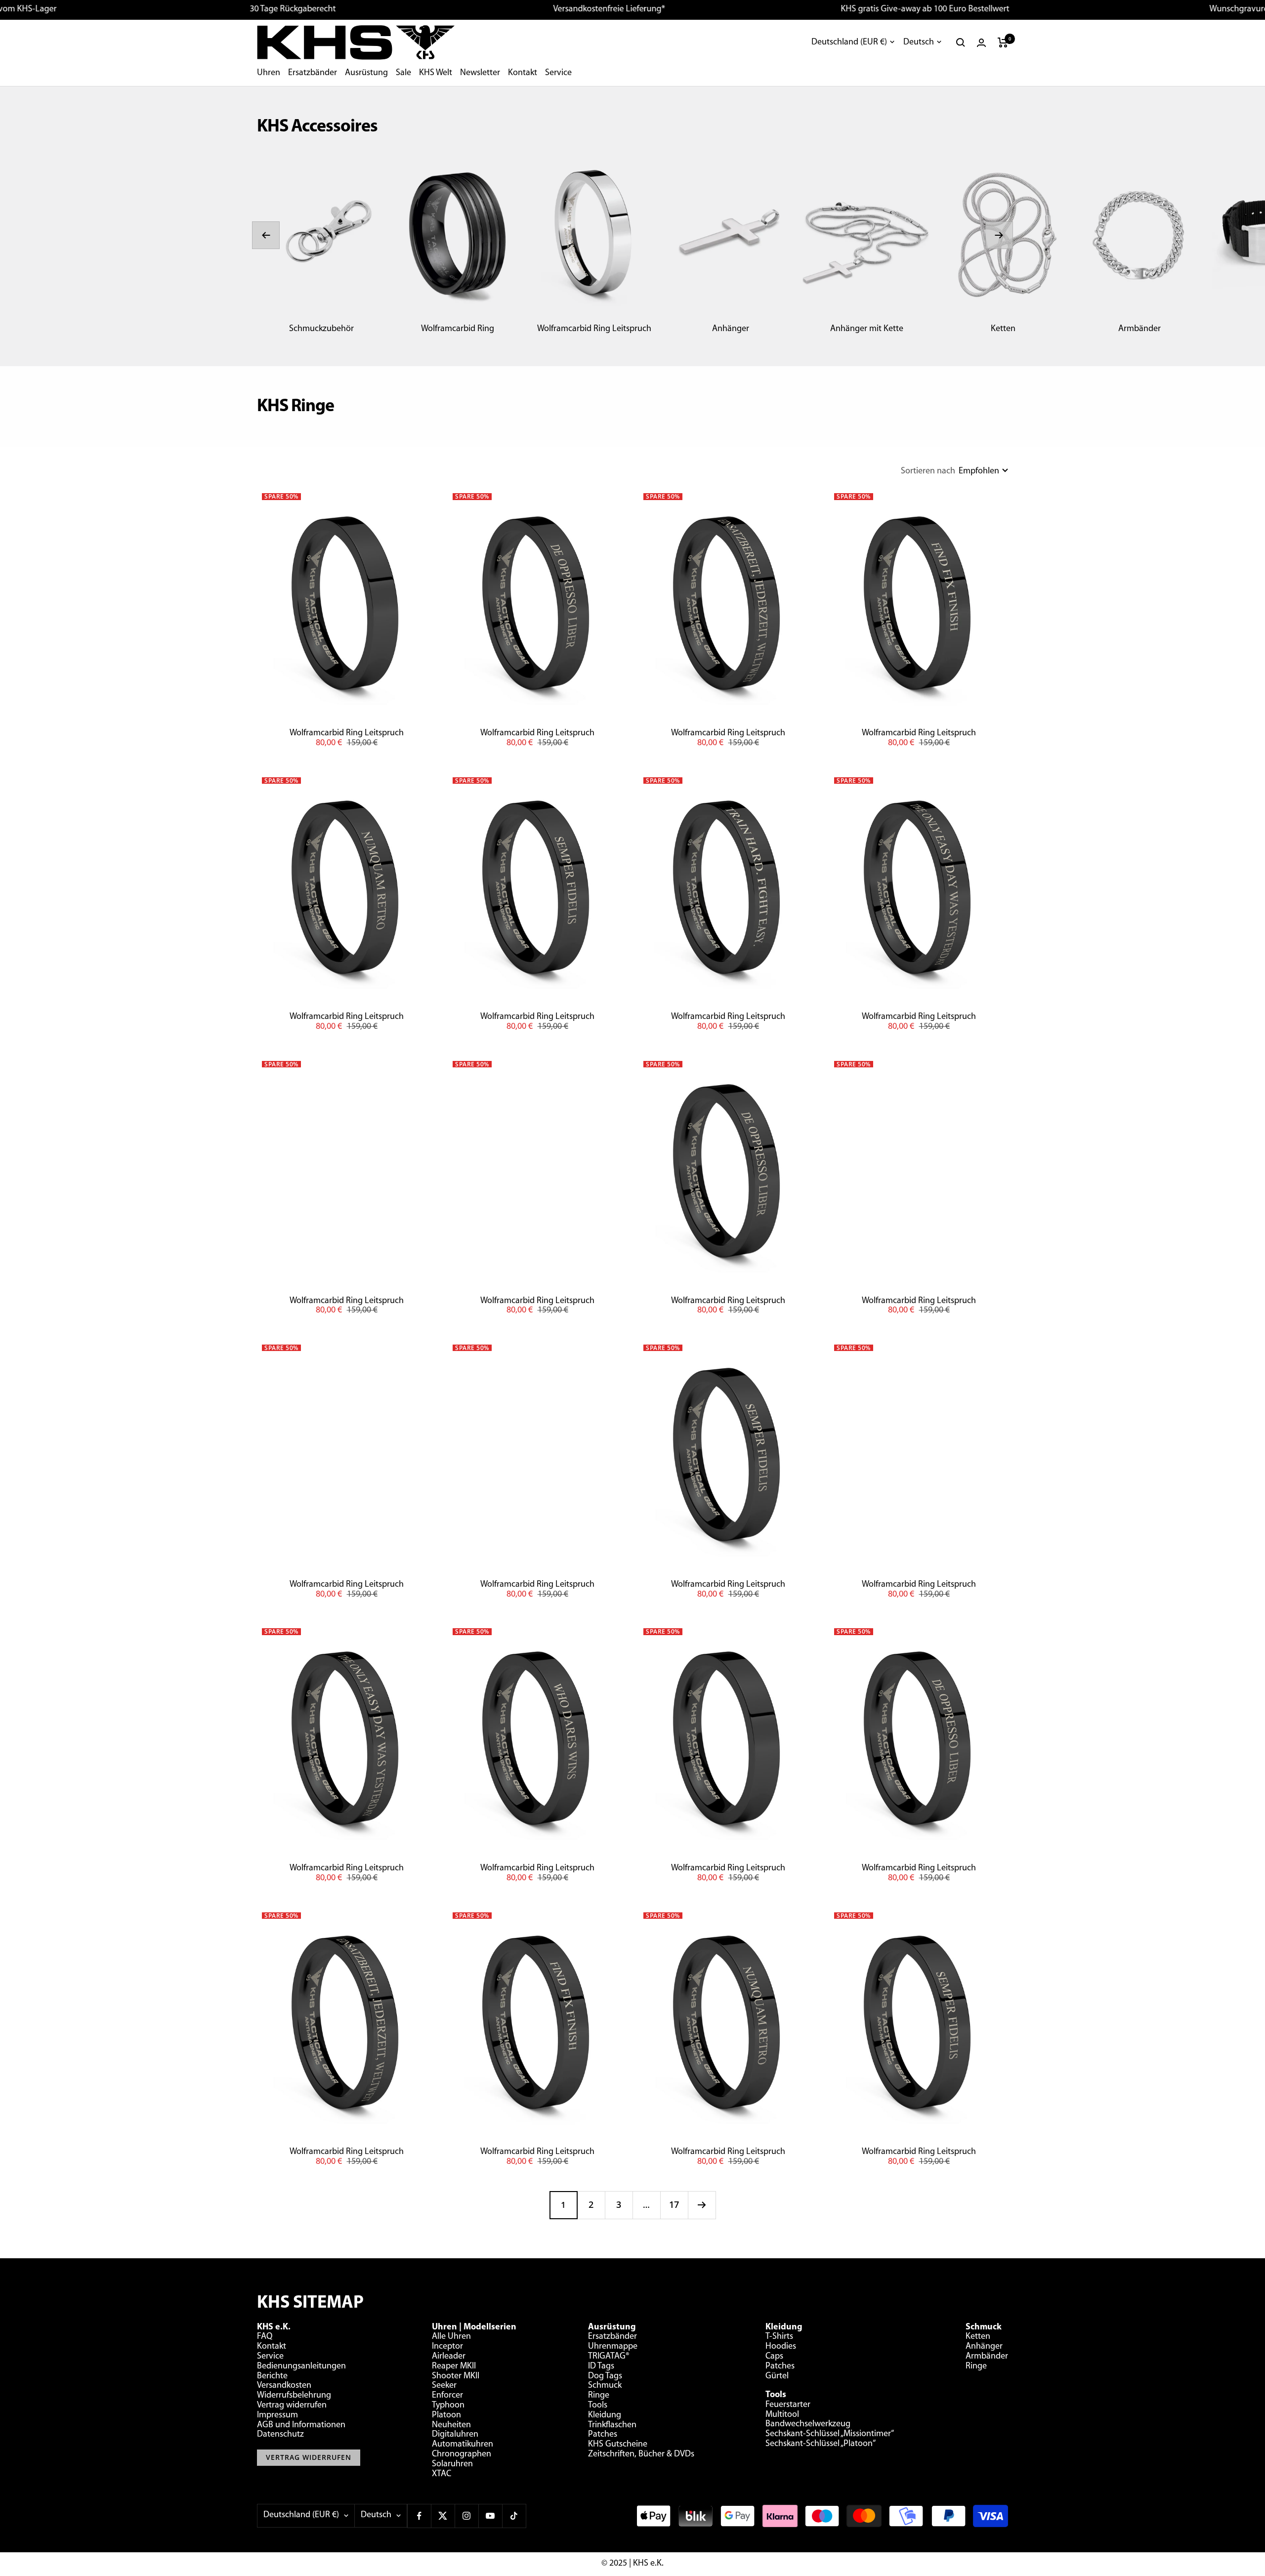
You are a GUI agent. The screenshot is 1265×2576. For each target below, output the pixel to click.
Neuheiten (451, 2425)
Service (558, 73)
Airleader (449, 2357)
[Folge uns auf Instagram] (466, 2516)
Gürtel (777, 2376)
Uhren (269, 73)
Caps (774, 2357)
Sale (403, 73)
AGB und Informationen (301, 2425)
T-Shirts (779, 2337)
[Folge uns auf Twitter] (443, 2516)
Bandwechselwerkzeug (808, 2424)
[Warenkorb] (1003, 42)
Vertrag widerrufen (292, 2406)
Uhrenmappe (613, 2347)
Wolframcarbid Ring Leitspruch (594, 329)
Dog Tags (605, 2376)
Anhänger (731, 329)
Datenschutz (280, 2435)
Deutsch (919, 42)
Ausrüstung (366, 73)
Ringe (599, 2396)
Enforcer (447, 2396)
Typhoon (448, 2406)
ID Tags (601, 2366)
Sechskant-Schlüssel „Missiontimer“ (830, 2434)
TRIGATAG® (609, 2357)
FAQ (265, 2337)
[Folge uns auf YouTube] (490, 2516)
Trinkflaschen (612, 2425)
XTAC (442, 2474)
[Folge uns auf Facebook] (419, 2516)
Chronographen (462, 2454)
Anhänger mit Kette (867, 329)
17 (674, 2204)
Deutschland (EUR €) (849, 42)
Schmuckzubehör (321, 329)
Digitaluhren (455, 2435)
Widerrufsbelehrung (294, 2396)
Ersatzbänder (313, 73)
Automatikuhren (463, 2445)
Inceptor (447, 2347)
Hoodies (781, 2347)
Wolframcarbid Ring (458, 329)
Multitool (782, 2415)
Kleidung (605, 2415)
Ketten (1003, 329)
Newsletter (480, 73)
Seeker (444, 2386)
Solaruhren (452, 2464)
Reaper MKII (454, 2366)
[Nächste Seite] (702, 2205)
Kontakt (523, 73)
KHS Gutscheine (618, 2445)
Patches (603, 2435)
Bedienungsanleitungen (301, 2366)
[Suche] (961, 42)
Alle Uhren (451, 2337)
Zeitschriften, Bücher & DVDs (641, 2454)
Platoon (446, 2415)
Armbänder (1139, 329)
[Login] (981, 43)
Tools (598, 2406)
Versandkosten (284, 2386)
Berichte (272, 2376)
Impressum (277, 2415)
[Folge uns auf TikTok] (514, 2516)
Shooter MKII (456, 2376)
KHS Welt (436, 73)
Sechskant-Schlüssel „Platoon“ (821, 2444)
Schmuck (605, 2386)
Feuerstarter (788, 2405)
